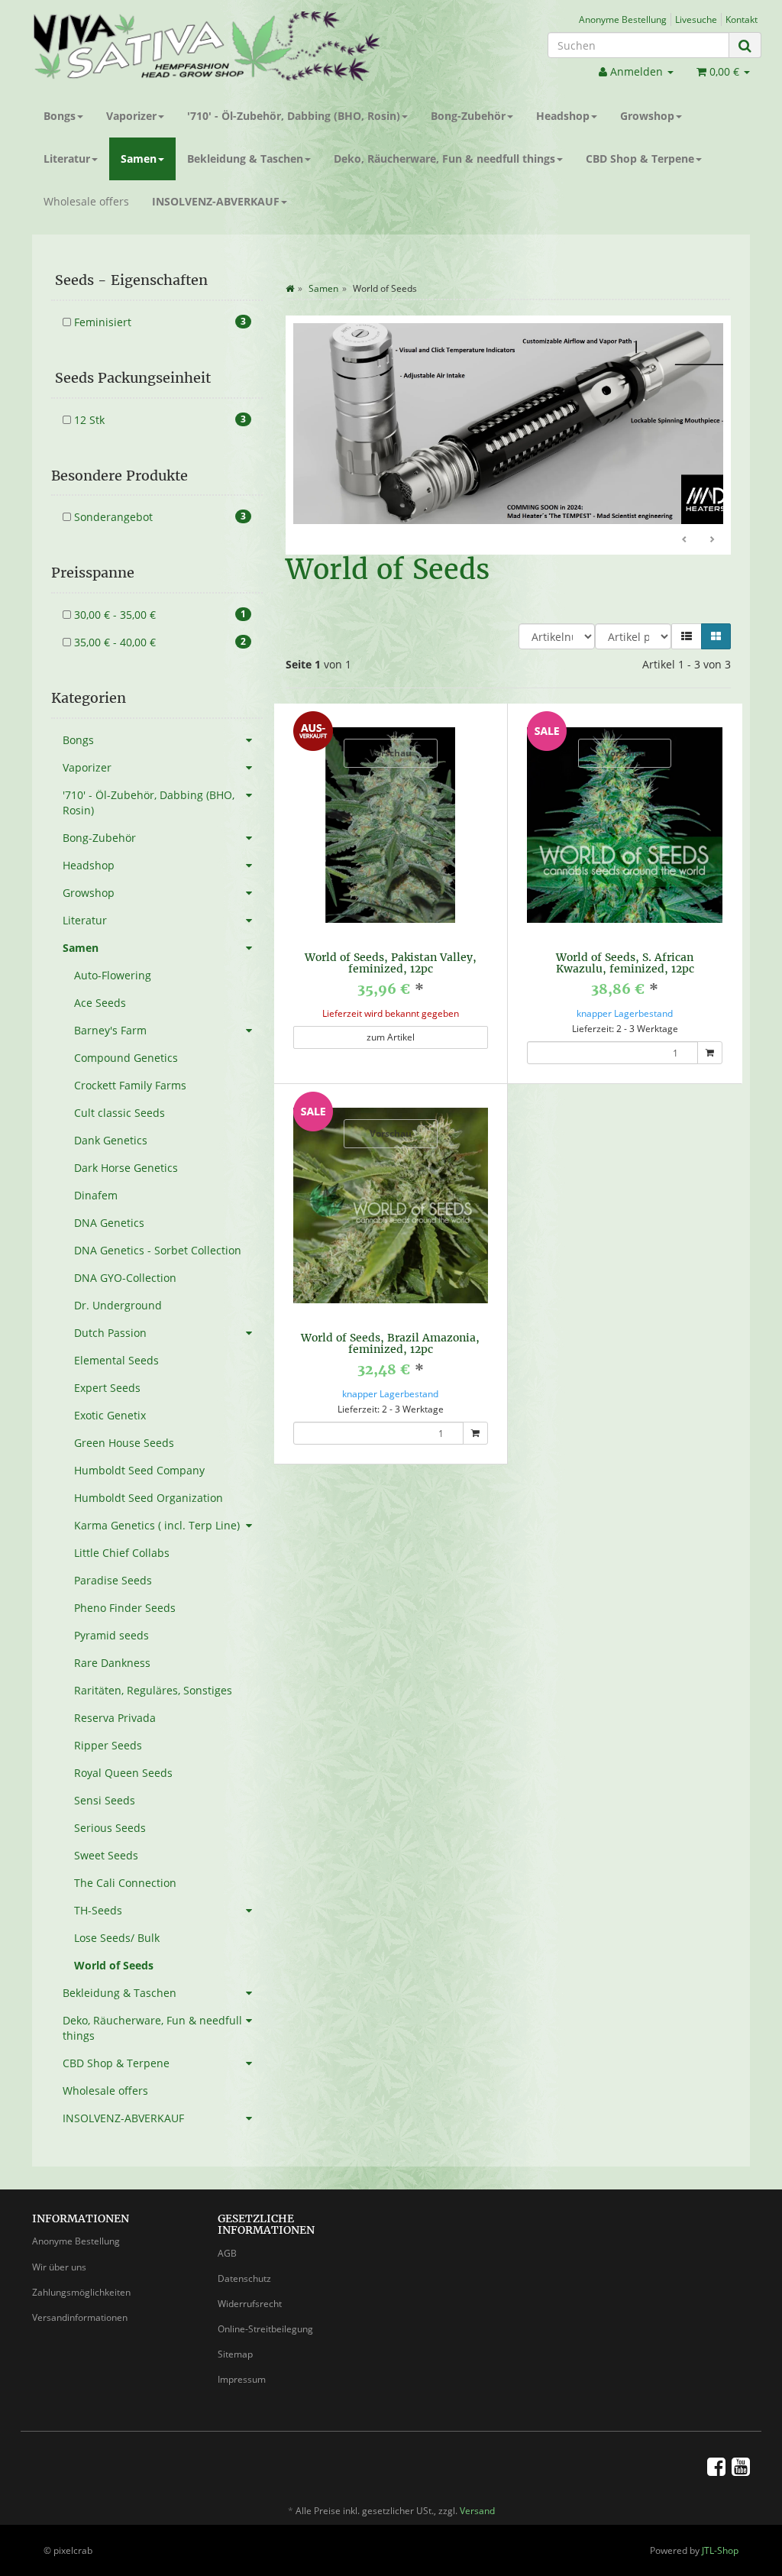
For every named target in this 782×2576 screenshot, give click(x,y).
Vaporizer (131, 116)
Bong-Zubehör (468, 116)
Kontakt (742, 19)
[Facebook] (716, 2466)
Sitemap (235, 2354)
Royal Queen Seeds (123, 1773)
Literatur (67, 159)
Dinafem (96, 1195)
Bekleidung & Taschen (245, 159)
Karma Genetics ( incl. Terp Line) (157, 1525)
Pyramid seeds (111, 1635)
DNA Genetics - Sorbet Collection (158, 1250)
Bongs (60, 116)
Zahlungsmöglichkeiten (81, 2292)
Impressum (242, 2379)
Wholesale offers (86, 201)
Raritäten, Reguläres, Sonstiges (153, 1690)
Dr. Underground (118, 1305)
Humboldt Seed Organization (149, 1498)
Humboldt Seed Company (139, 1470)
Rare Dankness (112, 1663)
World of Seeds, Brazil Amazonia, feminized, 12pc (390, 1319)
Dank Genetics (111, 1140)
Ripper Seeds (108, 1745)
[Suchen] (745, 45)
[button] (687, 612)
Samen (139, 159)
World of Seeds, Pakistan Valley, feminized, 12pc (391, 938)
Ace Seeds (100, 1003)
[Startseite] (290, 288)
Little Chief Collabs (122, 1553)
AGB (227, 2253)
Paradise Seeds (113, 1580)
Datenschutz (244, 2278)
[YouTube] (741, 2466)
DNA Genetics (109, 1223)
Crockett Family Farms (130, 1085)
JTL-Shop (720, 2550)
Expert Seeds (107, 1388)
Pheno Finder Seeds (125, 1608)
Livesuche (696, 19)
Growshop (647, 116)
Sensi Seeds (105, 1800)
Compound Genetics (126, 1058)
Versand (477, 2511)
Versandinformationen (80, 2317)
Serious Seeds (110, 1828)
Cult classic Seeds (120, 1113)
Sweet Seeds (106, 1855)
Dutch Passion (110, 1333)
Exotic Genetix (110, 1415)
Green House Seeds (124, 1443)
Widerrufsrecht (250, 2304)
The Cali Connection (125, 1883)
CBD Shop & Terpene (640, 159)
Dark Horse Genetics (126, 1168)
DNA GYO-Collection (125, 1278)
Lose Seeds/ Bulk (117, 1938)
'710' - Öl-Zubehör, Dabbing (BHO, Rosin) (294, 116)
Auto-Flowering (113, 975)
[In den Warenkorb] (710, 1028)
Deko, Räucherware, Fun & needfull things (444, 159)
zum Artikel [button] (391, 1013)
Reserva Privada (115, 1718)
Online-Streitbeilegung (265, 2329)
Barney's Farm (110, 1030)
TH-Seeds (98, 1910)
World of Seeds (114, 1965)
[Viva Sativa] (206, 46)
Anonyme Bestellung (623, 19)
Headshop (563, 116)
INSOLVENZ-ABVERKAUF (216, 201)
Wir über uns (59, 2267)
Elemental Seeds (116, 1360)
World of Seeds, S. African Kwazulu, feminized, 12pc (625, 938)
